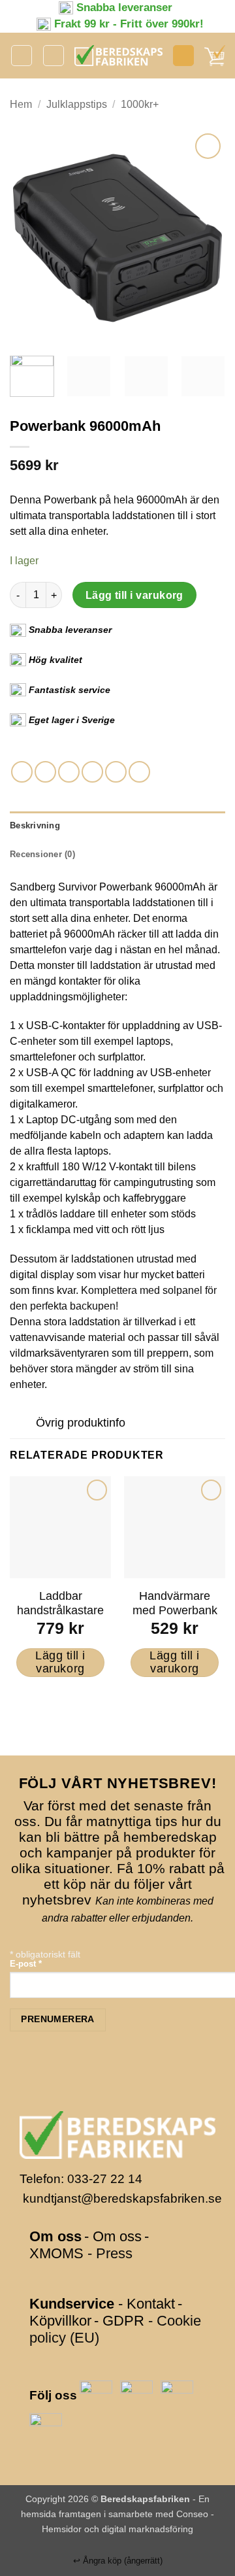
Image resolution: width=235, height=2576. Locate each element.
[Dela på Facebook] (45, 772)
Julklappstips (77, 104)
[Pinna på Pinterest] (116, 772)
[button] (22, 56)
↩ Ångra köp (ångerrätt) (118, 2561)
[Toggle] (23, 1424)
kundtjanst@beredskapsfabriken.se (122, 2198)
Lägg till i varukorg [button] (60, 1662)
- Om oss (113, 2236)
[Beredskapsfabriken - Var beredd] (118, 56)
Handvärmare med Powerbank (175, 1603)
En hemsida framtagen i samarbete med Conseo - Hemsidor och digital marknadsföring (117, 2514)
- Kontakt (147, 2304)
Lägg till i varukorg (134, 595)
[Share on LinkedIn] (139, 772)
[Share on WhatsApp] (22, 772)
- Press (110, 2253)
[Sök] (54, 56)
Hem (21, 104)
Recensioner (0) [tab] (42, 854)
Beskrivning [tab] (35, 825)
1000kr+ (140, 104)
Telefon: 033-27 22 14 (81, 2179)
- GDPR (119, 2321)
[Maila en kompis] (92, 772)
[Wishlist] (183, 56)
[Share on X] (69, 772)
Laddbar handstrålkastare (60, 1603)
